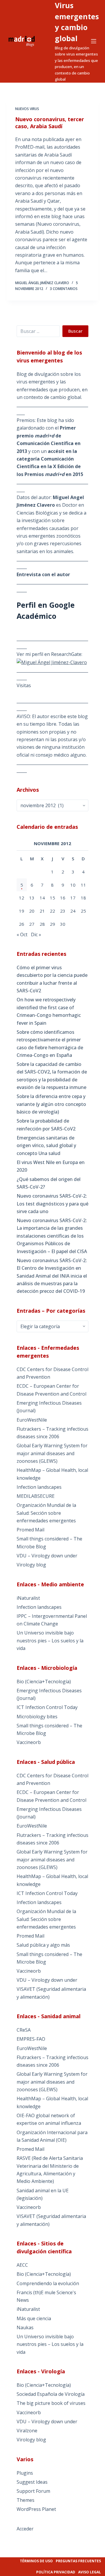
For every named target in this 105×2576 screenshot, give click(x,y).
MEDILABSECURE (36, 1496)
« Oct (22, 934)
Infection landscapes (39, 1487)
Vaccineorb (29, 1742)
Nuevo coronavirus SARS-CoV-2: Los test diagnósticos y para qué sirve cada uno (52, 1204)
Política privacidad (56, 2572)
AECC (22, 2265)
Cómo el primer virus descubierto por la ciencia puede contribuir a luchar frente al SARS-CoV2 (52, 979)
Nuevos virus (27, 109)
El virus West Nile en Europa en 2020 (51, 1166)
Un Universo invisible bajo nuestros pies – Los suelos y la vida (50, 1640)
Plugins (25, 2473)
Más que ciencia (34, 2318)
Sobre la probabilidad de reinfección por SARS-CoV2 (46, 1125)
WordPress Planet (36, 2509)
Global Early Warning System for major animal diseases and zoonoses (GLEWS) (52, 1453)
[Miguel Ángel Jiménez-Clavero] (52, 662)
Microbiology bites (37, 1717)
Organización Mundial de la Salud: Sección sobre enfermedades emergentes (46, 1513)
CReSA (24, 2030)
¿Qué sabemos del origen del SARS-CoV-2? (49, 1183)
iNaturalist (28, 1598)
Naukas (25, 2327)
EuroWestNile (32, 1420)
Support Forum (33, 2491)
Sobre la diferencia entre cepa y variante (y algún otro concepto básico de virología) (51, 1104)
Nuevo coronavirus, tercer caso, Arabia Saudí (50, 123)
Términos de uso (36, 2561)
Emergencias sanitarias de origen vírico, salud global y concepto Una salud (46, 1145)
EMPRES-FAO (31, 2039)
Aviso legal (90, 2572)
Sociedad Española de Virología (51, 2394)
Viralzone (27, 2431)
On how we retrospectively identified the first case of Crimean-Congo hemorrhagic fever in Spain (49, 1011)
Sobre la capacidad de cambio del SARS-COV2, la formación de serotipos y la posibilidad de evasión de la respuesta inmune (52, 1076)
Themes (26, 2500)
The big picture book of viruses (51, 2403)
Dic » (36, 934)
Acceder (25, 2529)
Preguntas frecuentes (78, 2561)
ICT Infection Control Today (47, 1707)
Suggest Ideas (32, 2482)
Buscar (75, 331)
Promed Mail (30, 1530)
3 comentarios (64, 289)
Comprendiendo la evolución (48, 2283)
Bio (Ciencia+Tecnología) (44, 1682)
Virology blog (31, 1565)
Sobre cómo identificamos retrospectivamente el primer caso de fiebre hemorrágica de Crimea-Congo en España (50, 1044)
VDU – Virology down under (47, 1556)
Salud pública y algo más (43, 1945)
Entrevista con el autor (43, 574)
